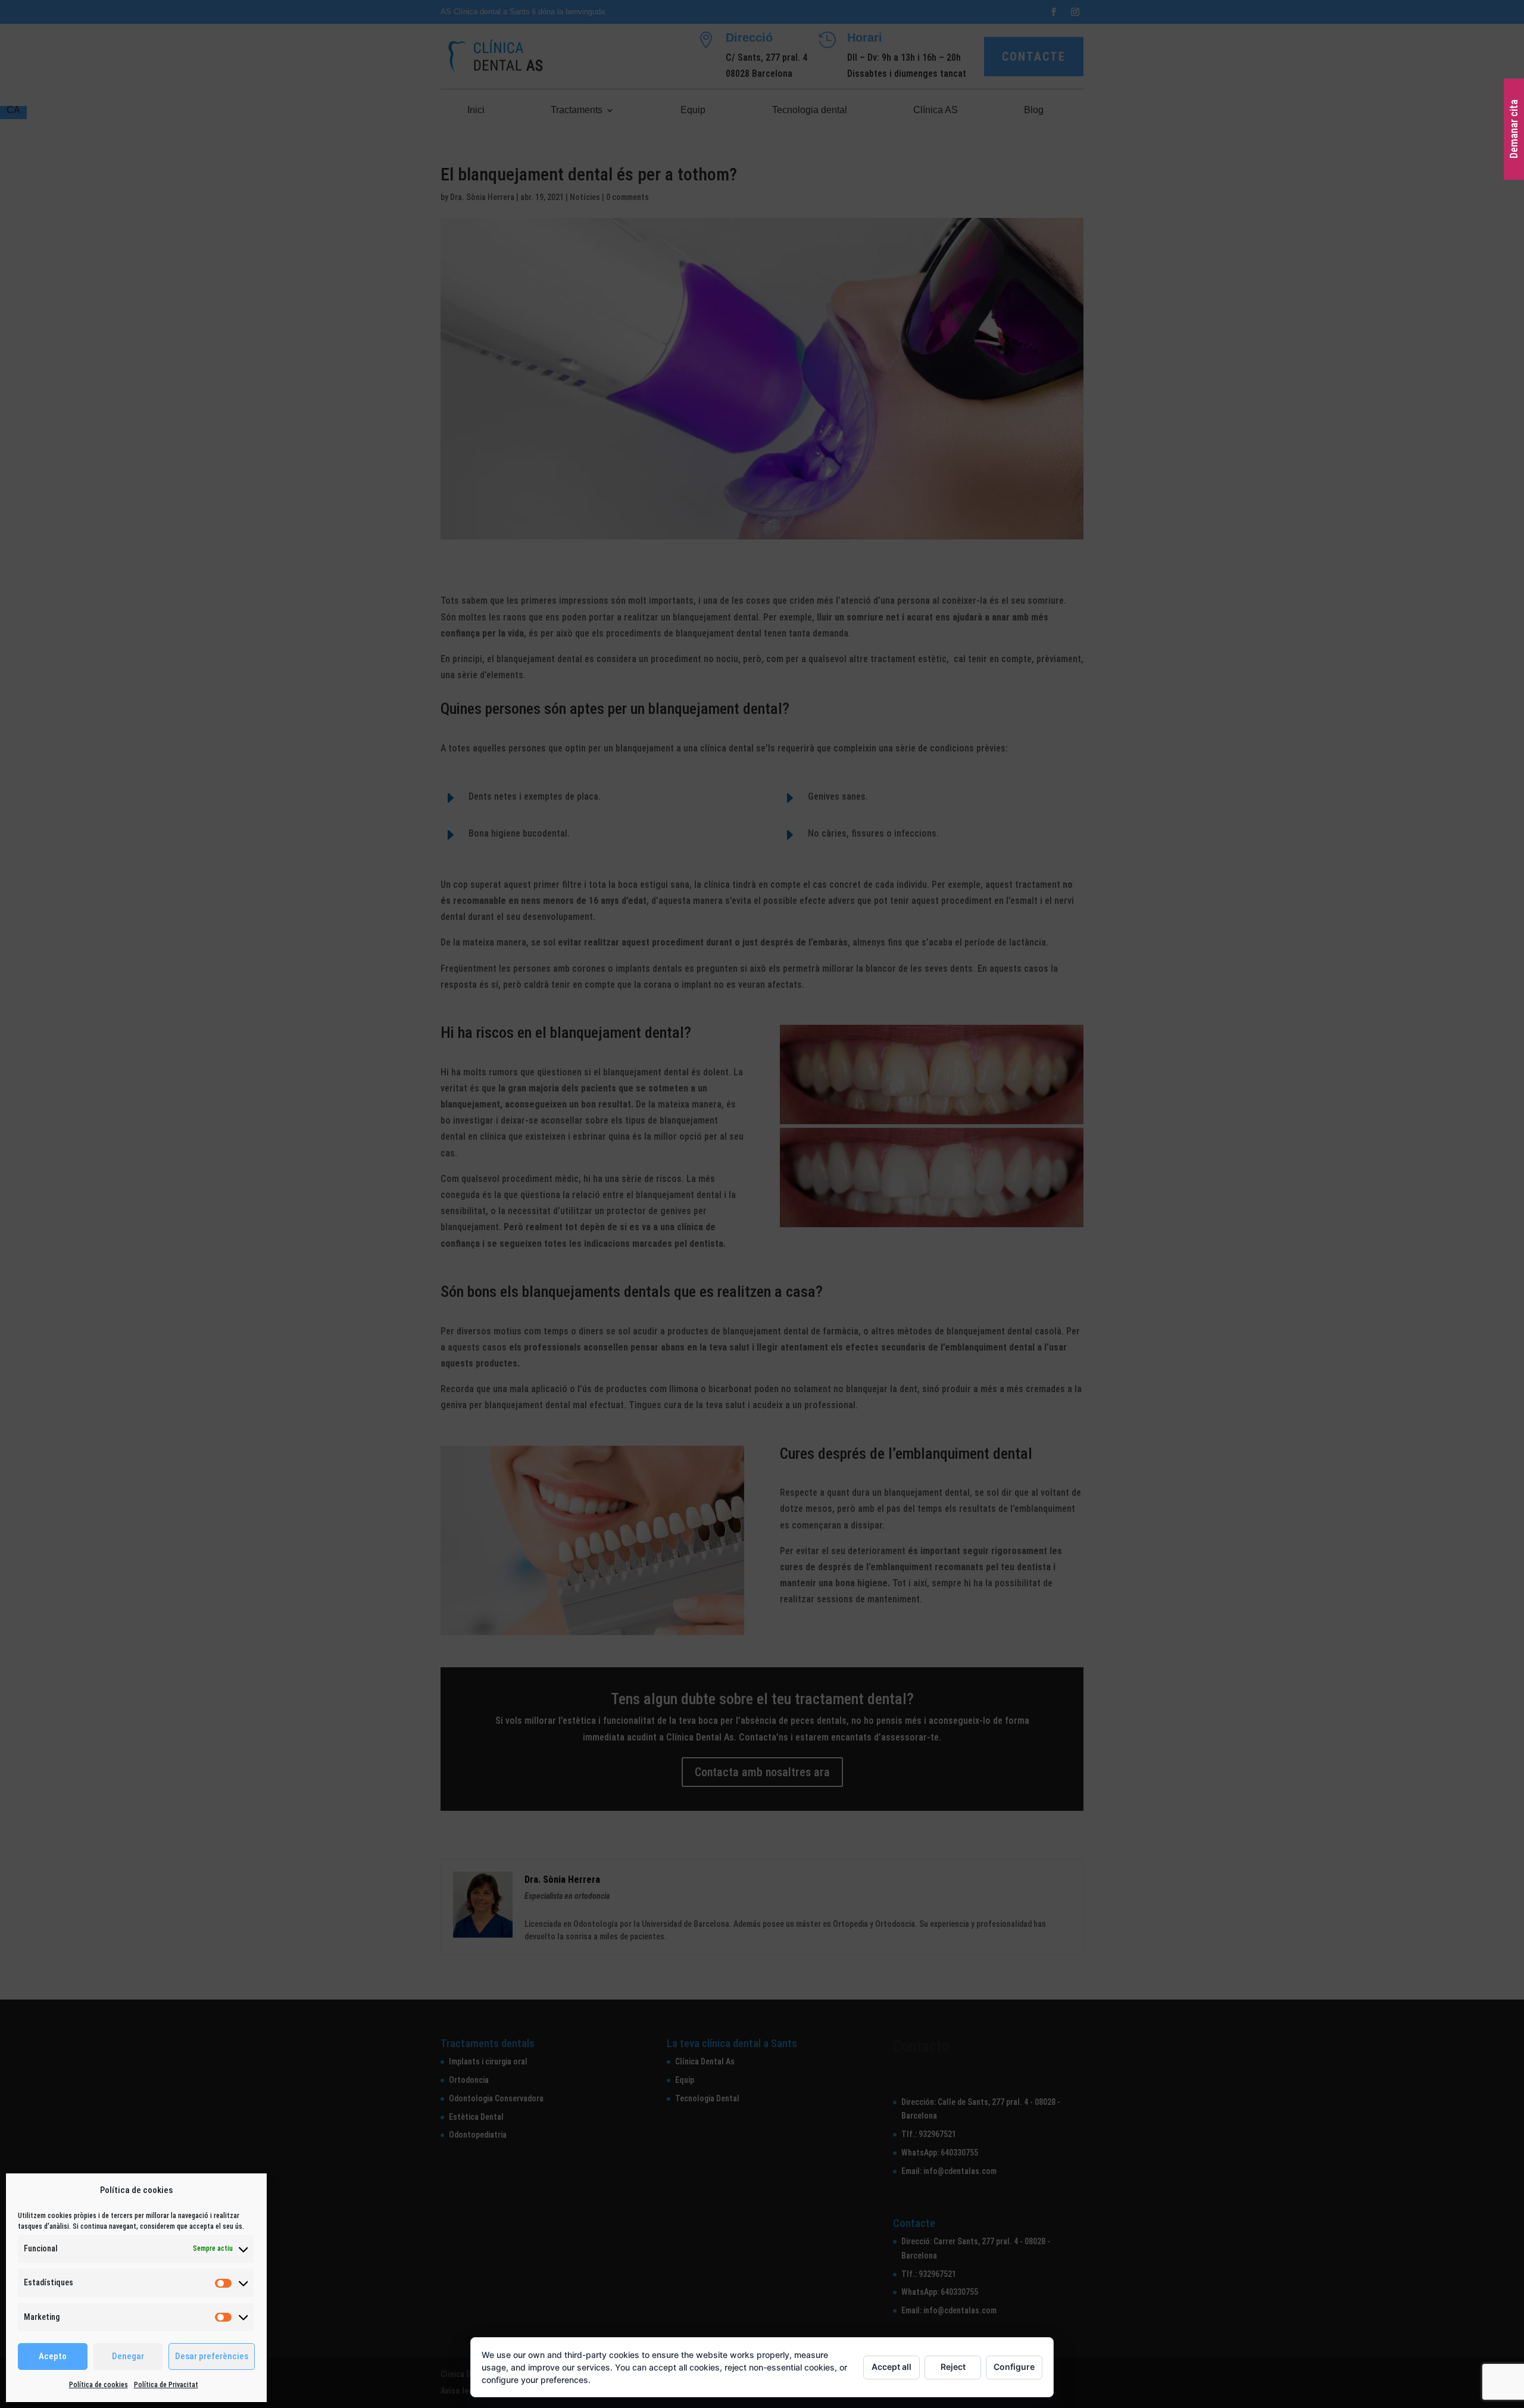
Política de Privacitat (166, 2385)
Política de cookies (99, 2385)
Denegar (128, 2356)
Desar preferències (212, 2356)
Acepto (53, 2356)
